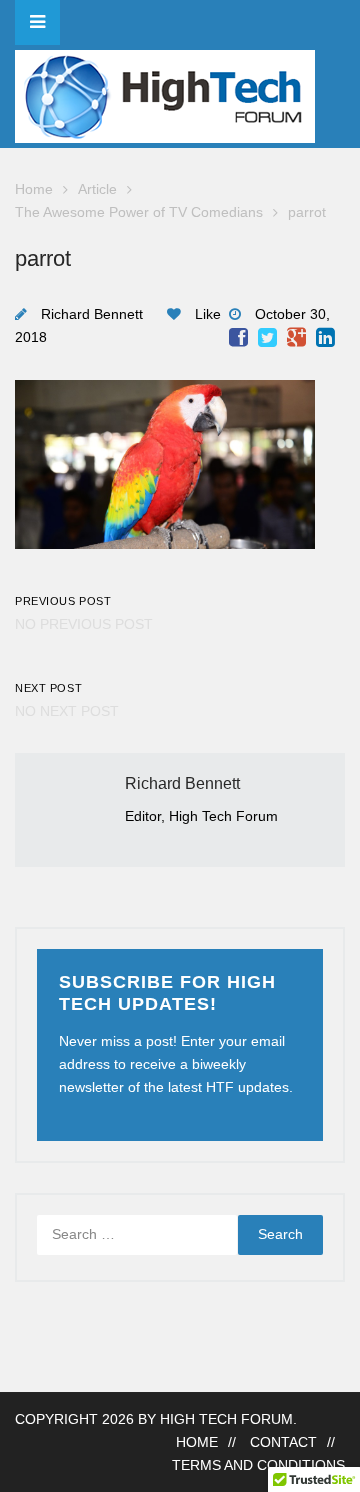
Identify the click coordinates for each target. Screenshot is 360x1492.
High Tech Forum (226, 1419)
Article (97, 189)
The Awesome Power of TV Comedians (139, 212)
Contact (283, 1442)
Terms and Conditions (258, 1465)
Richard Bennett (92, 314)
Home (34, 189)
